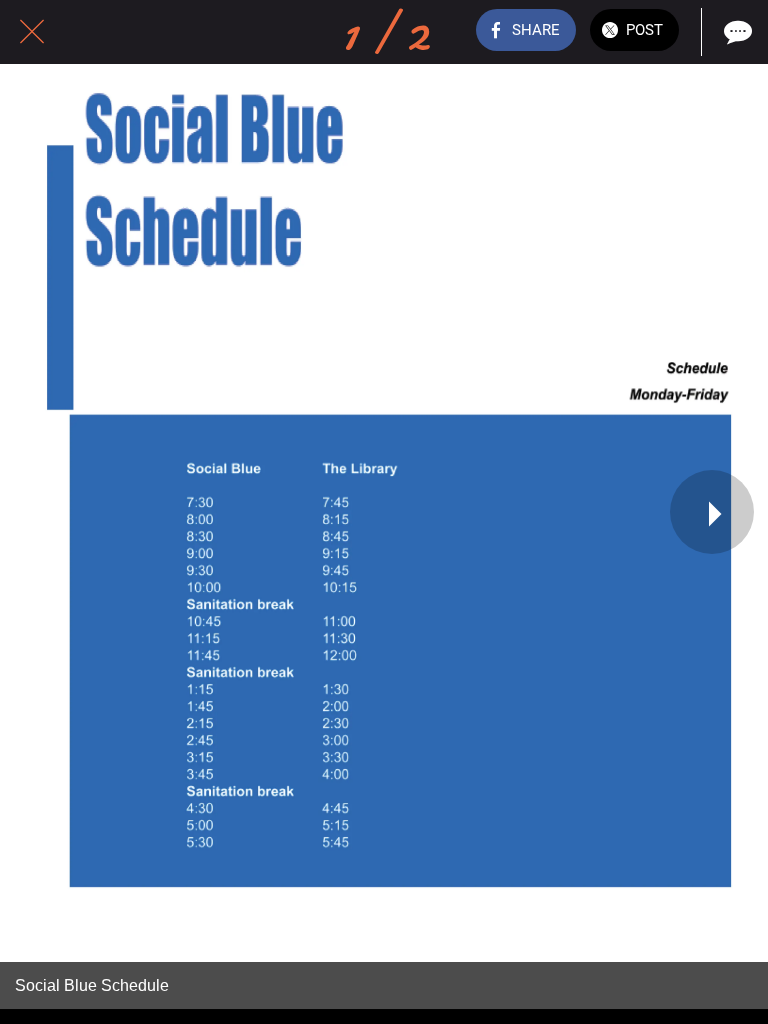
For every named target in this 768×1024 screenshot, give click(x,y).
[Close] (32, 32)
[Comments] (736, 32)
